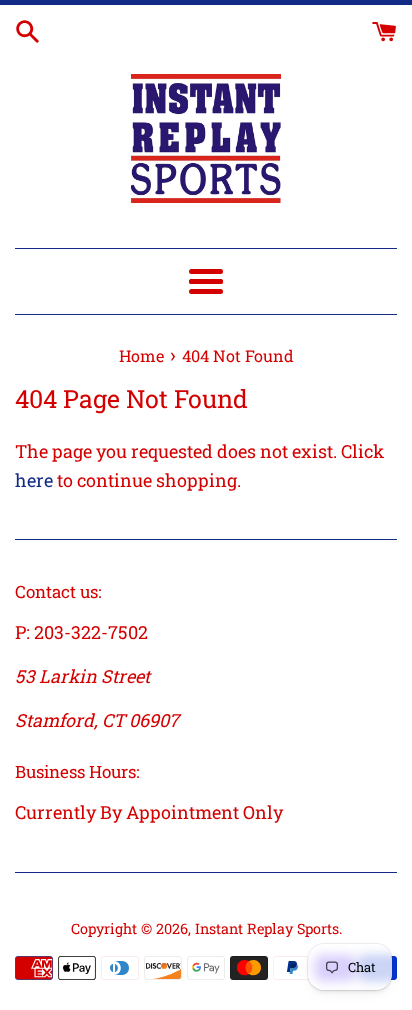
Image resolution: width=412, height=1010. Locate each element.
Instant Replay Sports (267, 928)
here (34, 480)
